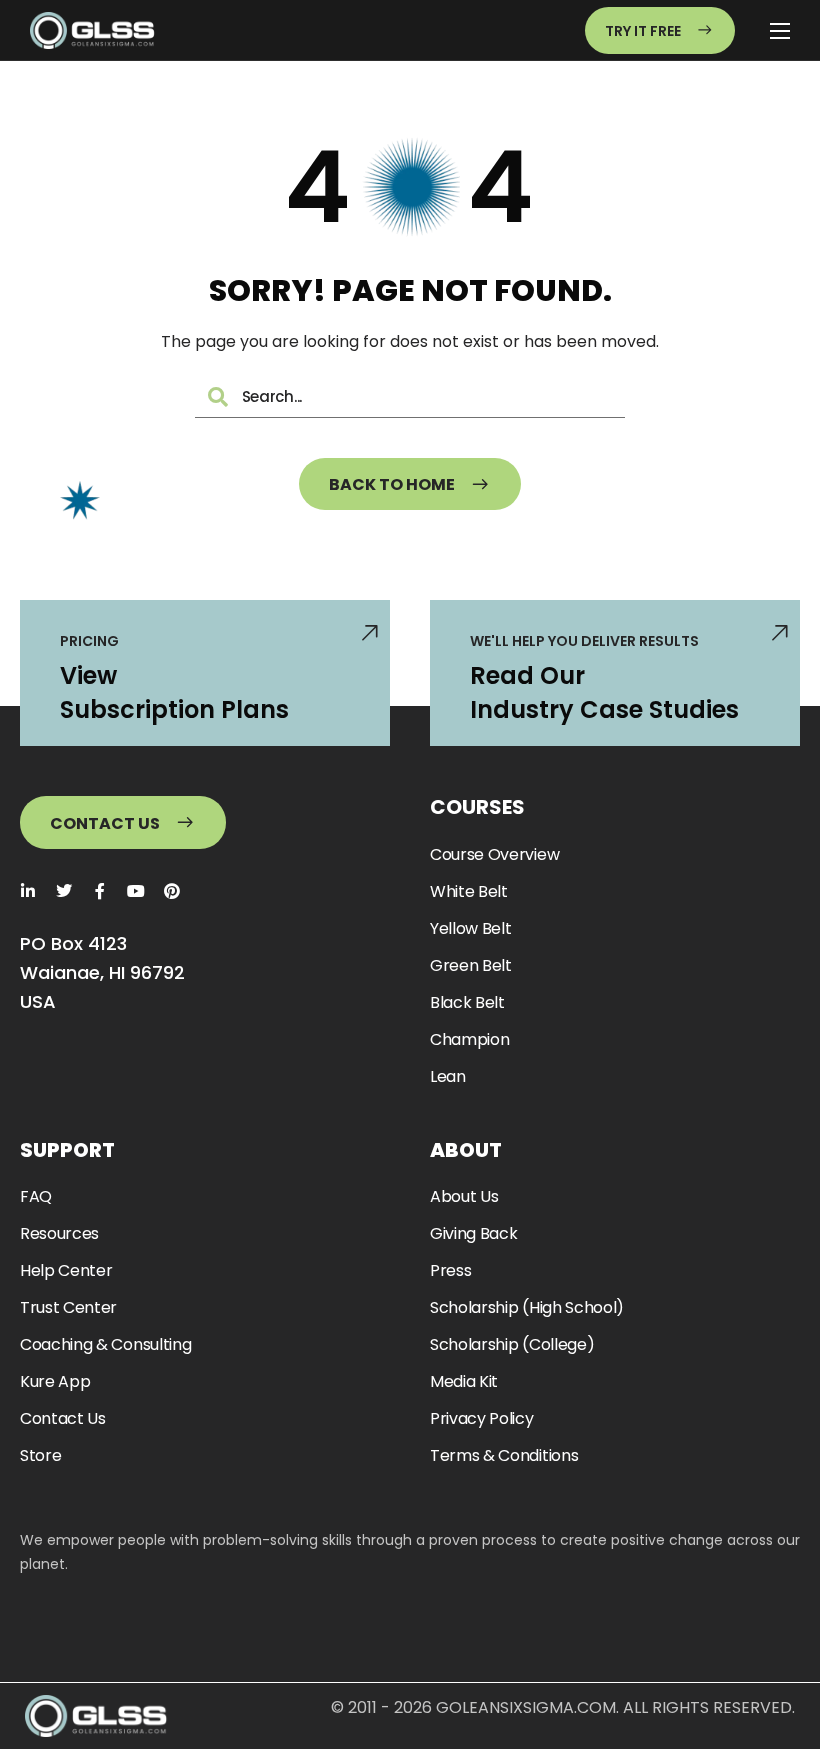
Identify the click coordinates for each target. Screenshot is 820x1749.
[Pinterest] (172, 891)
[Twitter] (64, 891)
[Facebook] (100, 891)
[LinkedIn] (28, 891)
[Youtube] (136, 891)
